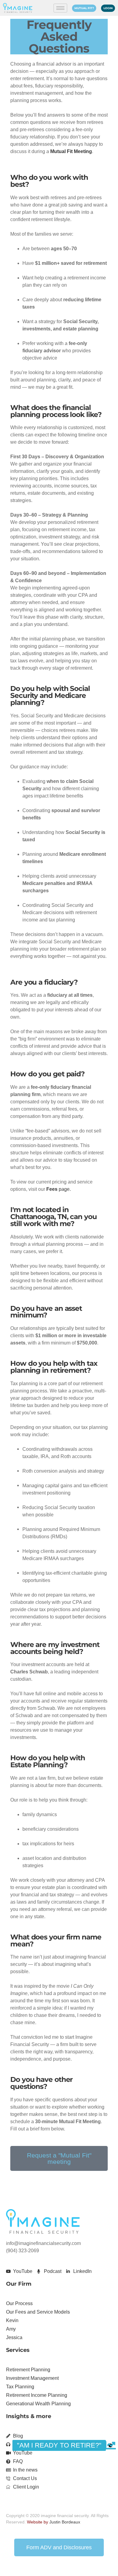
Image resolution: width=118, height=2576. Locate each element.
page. (59, 1189)
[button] (110, 2445)
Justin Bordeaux (65, 2522)
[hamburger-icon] (60, 8)
